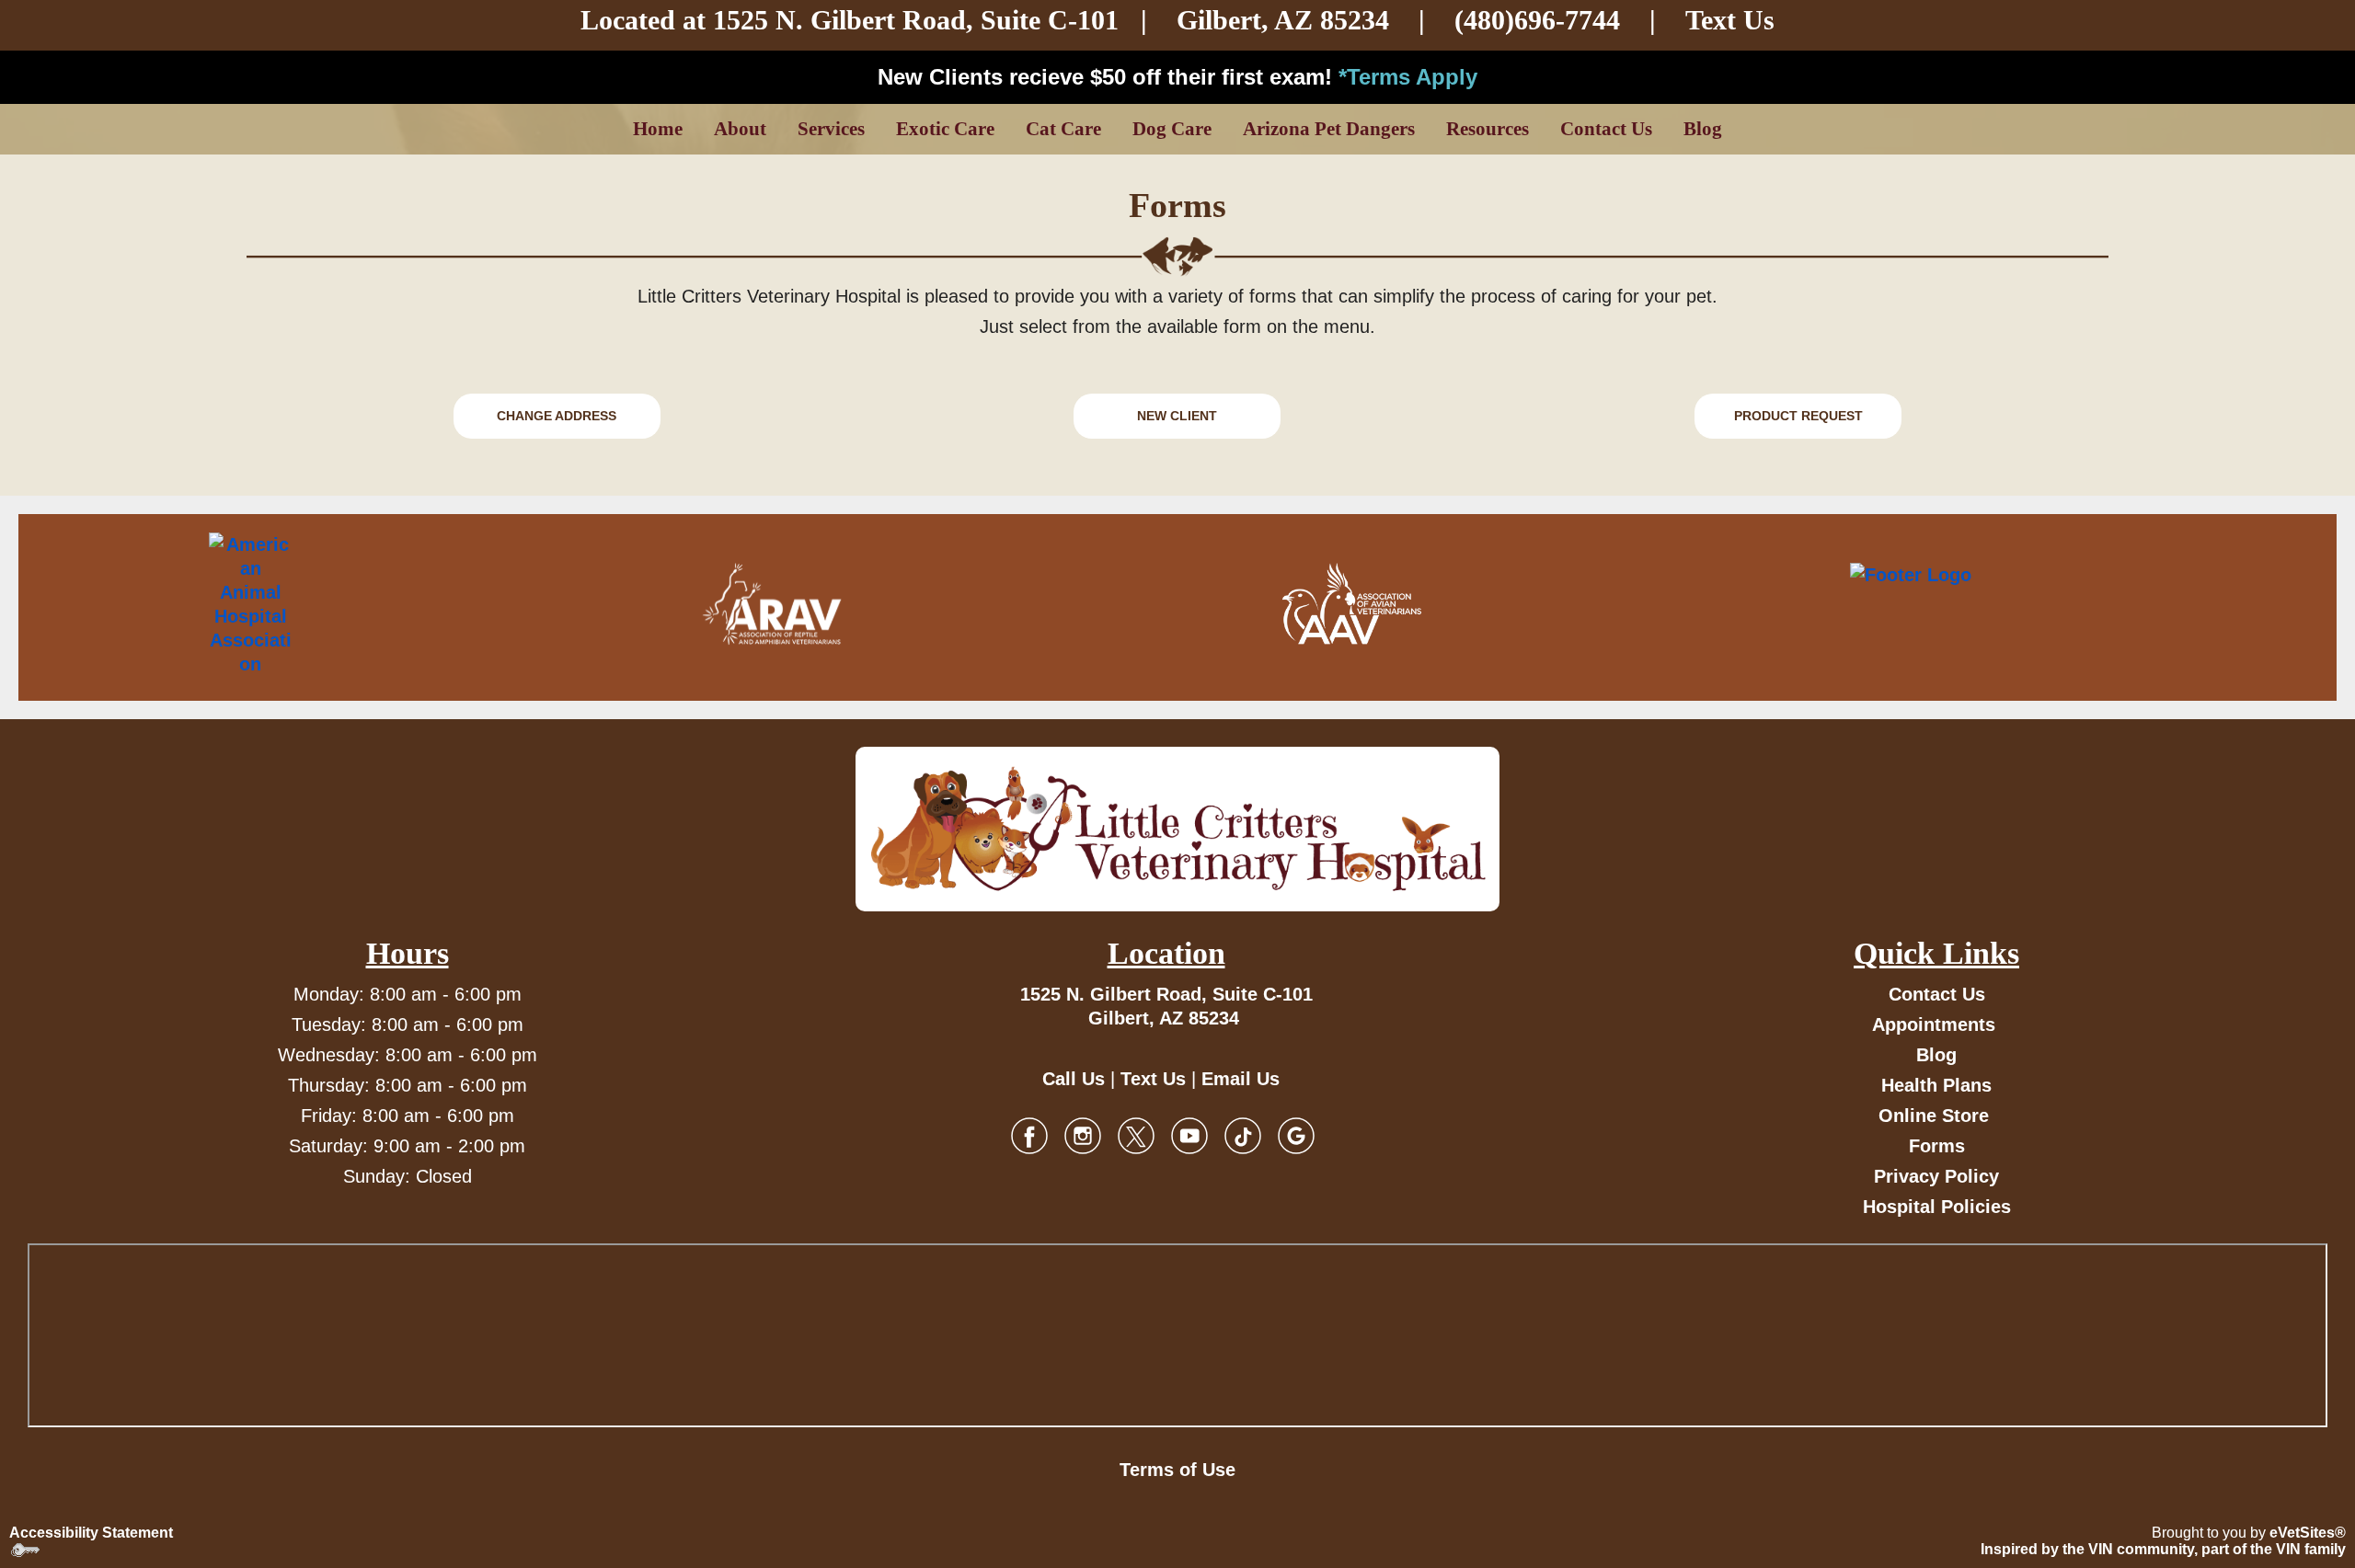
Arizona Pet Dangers (1329, 129)
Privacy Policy (1936, 1176)
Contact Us (1606, 129)
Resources (1488, 129)
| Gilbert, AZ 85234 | (1203, 20)
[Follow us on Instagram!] (1083, 1134)
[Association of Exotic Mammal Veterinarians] (1989, 604)
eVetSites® (2308, 1533)
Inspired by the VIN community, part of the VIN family (2163, 1549)
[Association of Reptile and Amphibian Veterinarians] (772, 603)
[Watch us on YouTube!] (1189, 1134)
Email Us (1241, 1079)
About (740, 129)
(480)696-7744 (1537, 20)
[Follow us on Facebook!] (1029, 1134)
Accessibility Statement (91, 1533)
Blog (1703, 129)
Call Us (1074, 1079)
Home (658, 129)
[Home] (1177, 830)
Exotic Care (945, 129)
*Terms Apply (1408, 77)
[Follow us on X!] (1136, 1134)
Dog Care (1172, 129)
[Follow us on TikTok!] (1243, 1134)
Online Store (1934, 1116)
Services (831, 129)
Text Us (1730, 20)
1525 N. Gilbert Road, (847, 20)
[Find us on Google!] (1296, 1134)
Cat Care (1063, 129)
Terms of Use (1177, 1470)
